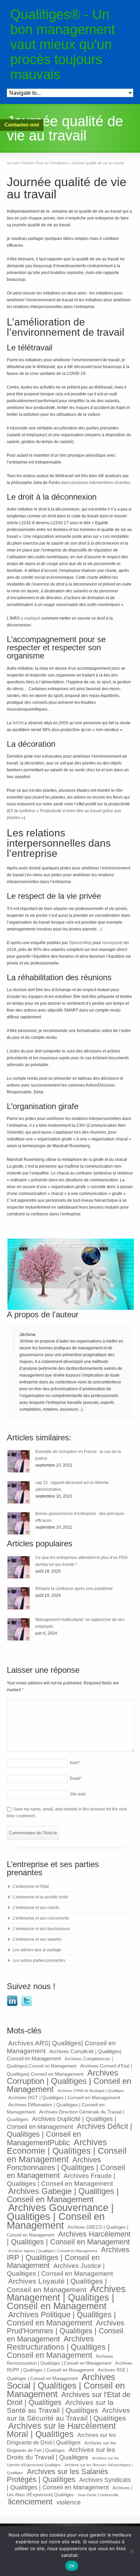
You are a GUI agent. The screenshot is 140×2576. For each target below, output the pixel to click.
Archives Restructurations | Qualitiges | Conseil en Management (58, 2347)
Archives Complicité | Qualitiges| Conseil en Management (64, 2055)
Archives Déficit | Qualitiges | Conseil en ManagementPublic (69, 2134)
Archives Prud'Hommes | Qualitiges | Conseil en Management (66, 2331)
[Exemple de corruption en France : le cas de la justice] (19, 1461)
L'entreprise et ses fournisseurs (41, 1929)
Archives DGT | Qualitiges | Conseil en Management (64, 2097)
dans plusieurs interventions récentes (96, 483)
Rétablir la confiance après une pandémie (74, 1589)
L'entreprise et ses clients (36, 1908)
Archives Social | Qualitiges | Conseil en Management (66, 2385)
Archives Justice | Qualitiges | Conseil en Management (60, 2269)
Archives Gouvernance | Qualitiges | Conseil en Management (60, 2216)
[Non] (132, 2551)
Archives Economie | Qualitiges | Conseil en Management (67, 2151)
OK (72, 2566)
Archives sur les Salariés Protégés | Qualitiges (57, 2475)
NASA (18, 723)
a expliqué (30, 618)
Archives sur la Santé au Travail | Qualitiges (60, 2406)
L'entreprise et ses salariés (37, 1939)
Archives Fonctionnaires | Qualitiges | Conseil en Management (66, 2168)
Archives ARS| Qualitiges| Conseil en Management (61, 2047)
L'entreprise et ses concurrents (41, 1918)
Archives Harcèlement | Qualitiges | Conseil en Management (69, 2238)
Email (76, 1778)
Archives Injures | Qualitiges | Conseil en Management (53, 2251)
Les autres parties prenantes (39, 1960)
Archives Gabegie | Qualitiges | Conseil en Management (63, 2195)
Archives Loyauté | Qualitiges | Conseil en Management (57, 2285)
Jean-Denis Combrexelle (98, 2495)
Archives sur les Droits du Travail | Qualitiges (61, 2453)
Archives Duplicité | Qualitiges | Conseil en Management (62, 2123)
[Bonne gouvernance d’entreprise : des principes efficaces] (19, 1523)
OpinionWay (80, 943)
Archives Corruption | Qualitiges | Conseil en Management (69, 2081)
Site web (78, 1794)
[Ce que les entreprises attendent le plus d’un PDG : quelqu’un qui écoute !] (19, 1567)
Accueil (13, 163)
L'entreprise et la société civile (40, 1897)
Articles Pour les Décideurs (45, 163)
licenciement (30, 2502)
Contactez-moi (22, 125)
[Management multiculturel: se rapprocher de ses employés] (19, 1629)
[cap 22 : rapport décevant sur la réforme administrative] (19, 1492)
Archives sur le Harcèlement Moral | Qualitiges (61, 2430)
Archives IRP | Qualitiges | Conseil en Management (68, 2257)
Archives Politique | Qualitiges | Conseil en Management (61, 2319)
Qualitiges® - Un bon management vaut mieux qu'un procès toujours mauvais (63, 44)
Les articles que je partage (37, 1950)
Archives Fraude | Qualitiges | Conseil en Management (61, 2179)
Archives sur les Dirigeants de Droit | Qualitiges (61, 2439)
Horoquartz (113, 943)
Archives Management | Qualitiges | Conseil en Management (66, 2298)
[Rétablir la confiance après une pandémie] (19, 1598)
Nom (75, 1763)
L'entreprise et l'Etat (31, 1886)
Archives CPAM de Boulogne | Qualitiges (91, 2091)
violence (69, 2502)
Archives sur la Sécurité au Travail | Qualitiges (68, 2414)
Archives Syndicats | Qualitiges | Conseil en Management (69, 2484)
